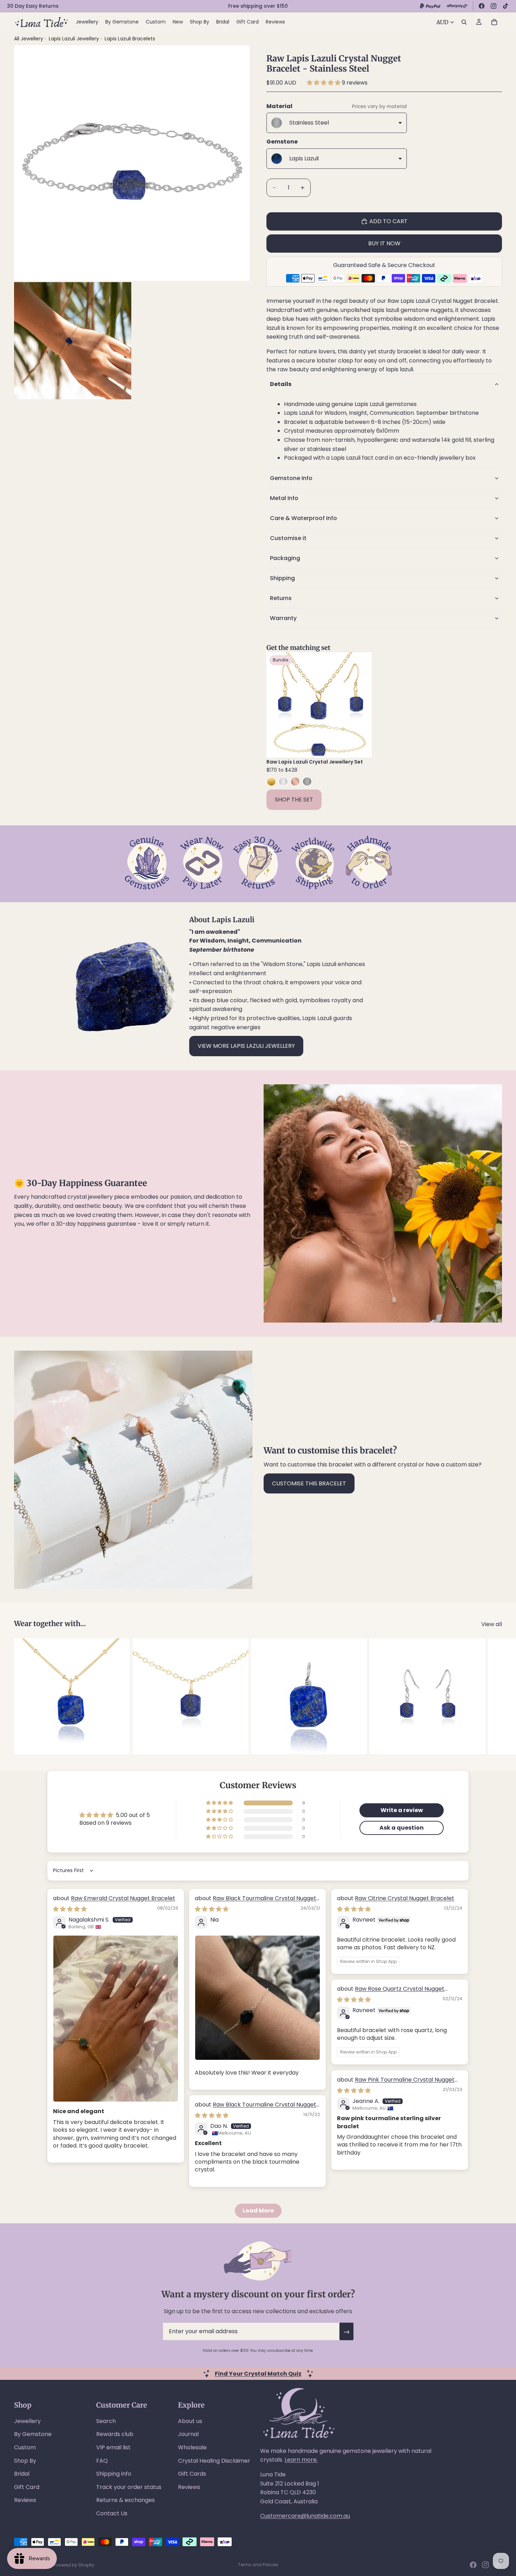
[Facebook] (482, 6)
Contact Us (112, 2513)
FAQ (102, 2461)
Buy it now (384, 243)
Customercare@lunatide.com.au (305, 2516)
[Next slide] (361, 705)
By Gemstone (33, 2434)
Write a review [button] (402, 1810)
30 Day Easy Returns (33, 6)
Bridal (22, 2474)
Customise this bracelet (309, 1483)
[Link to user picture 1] (116, 2019)
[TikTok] (505, 6)
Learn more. (301, 2460)
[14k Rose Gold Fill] (295, 781)
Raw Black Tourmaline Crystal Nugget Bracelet (256, 1902)
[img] (70, 1909)
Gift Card (27, 2487)
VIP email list (113, 2447)
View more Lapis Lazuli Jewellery (246, 1046)
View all (492, 1624)
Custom (25, 2447)
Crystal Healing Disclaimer (214, 2461)
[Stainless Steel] (307, 781)
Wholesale (192, 2447)
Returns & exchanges (125, 2500)
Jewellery (27, 2421)
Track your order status (129, 2487)
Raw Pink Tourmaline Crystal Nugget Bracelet (396, 2084)
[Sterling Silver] (283, 781)
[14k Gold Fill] (271, 781)
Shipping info (114, 2474)
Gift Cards (192, 2474)
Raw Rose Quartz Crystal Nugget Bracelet (391, 1993)
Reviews (25, 2500)
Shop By (25, 2461)
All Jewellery (29, 39)
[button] (324, 83)
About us (190, 2421)
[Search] (464, 22)
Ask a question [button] (402, 1828)
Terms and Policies (258, 2565)
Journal (188, 2434)
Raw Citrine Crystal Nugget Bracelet (405, 1898)
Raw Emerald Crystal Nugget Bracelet (123, 1898)
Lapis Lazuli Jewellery (75, 39)
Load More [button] (258, 2211)
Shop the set (294, 800)
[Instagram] (494, 6)
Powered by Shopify (74, 2565)
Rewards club (115, 2434)
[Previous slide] (277, 705)
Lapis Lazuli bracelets (130, 39)
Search (106, 2421)
